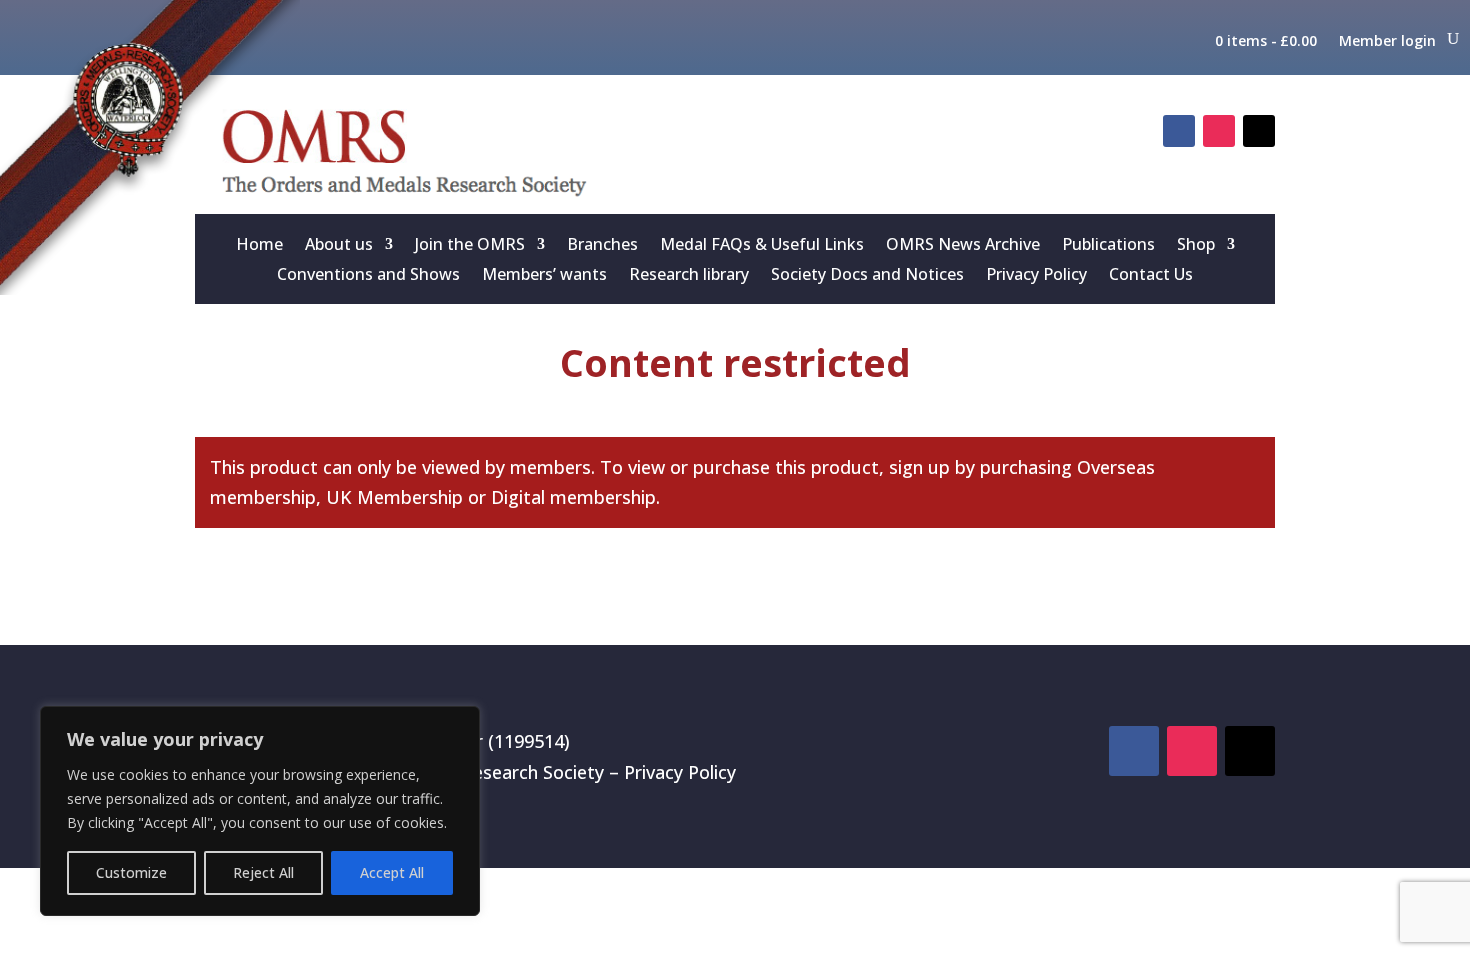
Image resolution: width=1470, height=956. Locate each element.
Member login (1387, 41)
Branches (602, 246)
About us (339, 246)
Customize (131, 872)
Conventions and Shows (368, 276)
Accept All (392, 872)
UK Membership (394, 497)
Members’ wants (544, 276)
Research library (689, 276)
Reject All (263, 872)
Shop (1196, 246)
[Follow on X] (1259, 131)
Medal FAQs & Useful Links (762, 246)
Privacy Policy (1036, 276)
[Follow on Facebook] (1179, 131)
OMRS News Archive (963, 246)
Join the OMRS (470, 246)
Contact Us (1151, 276)
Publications (1108, 246)
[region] (260, 811)
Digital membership (573, 497)
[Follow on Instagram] (1219, 131)
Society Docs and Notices (867, 276)
